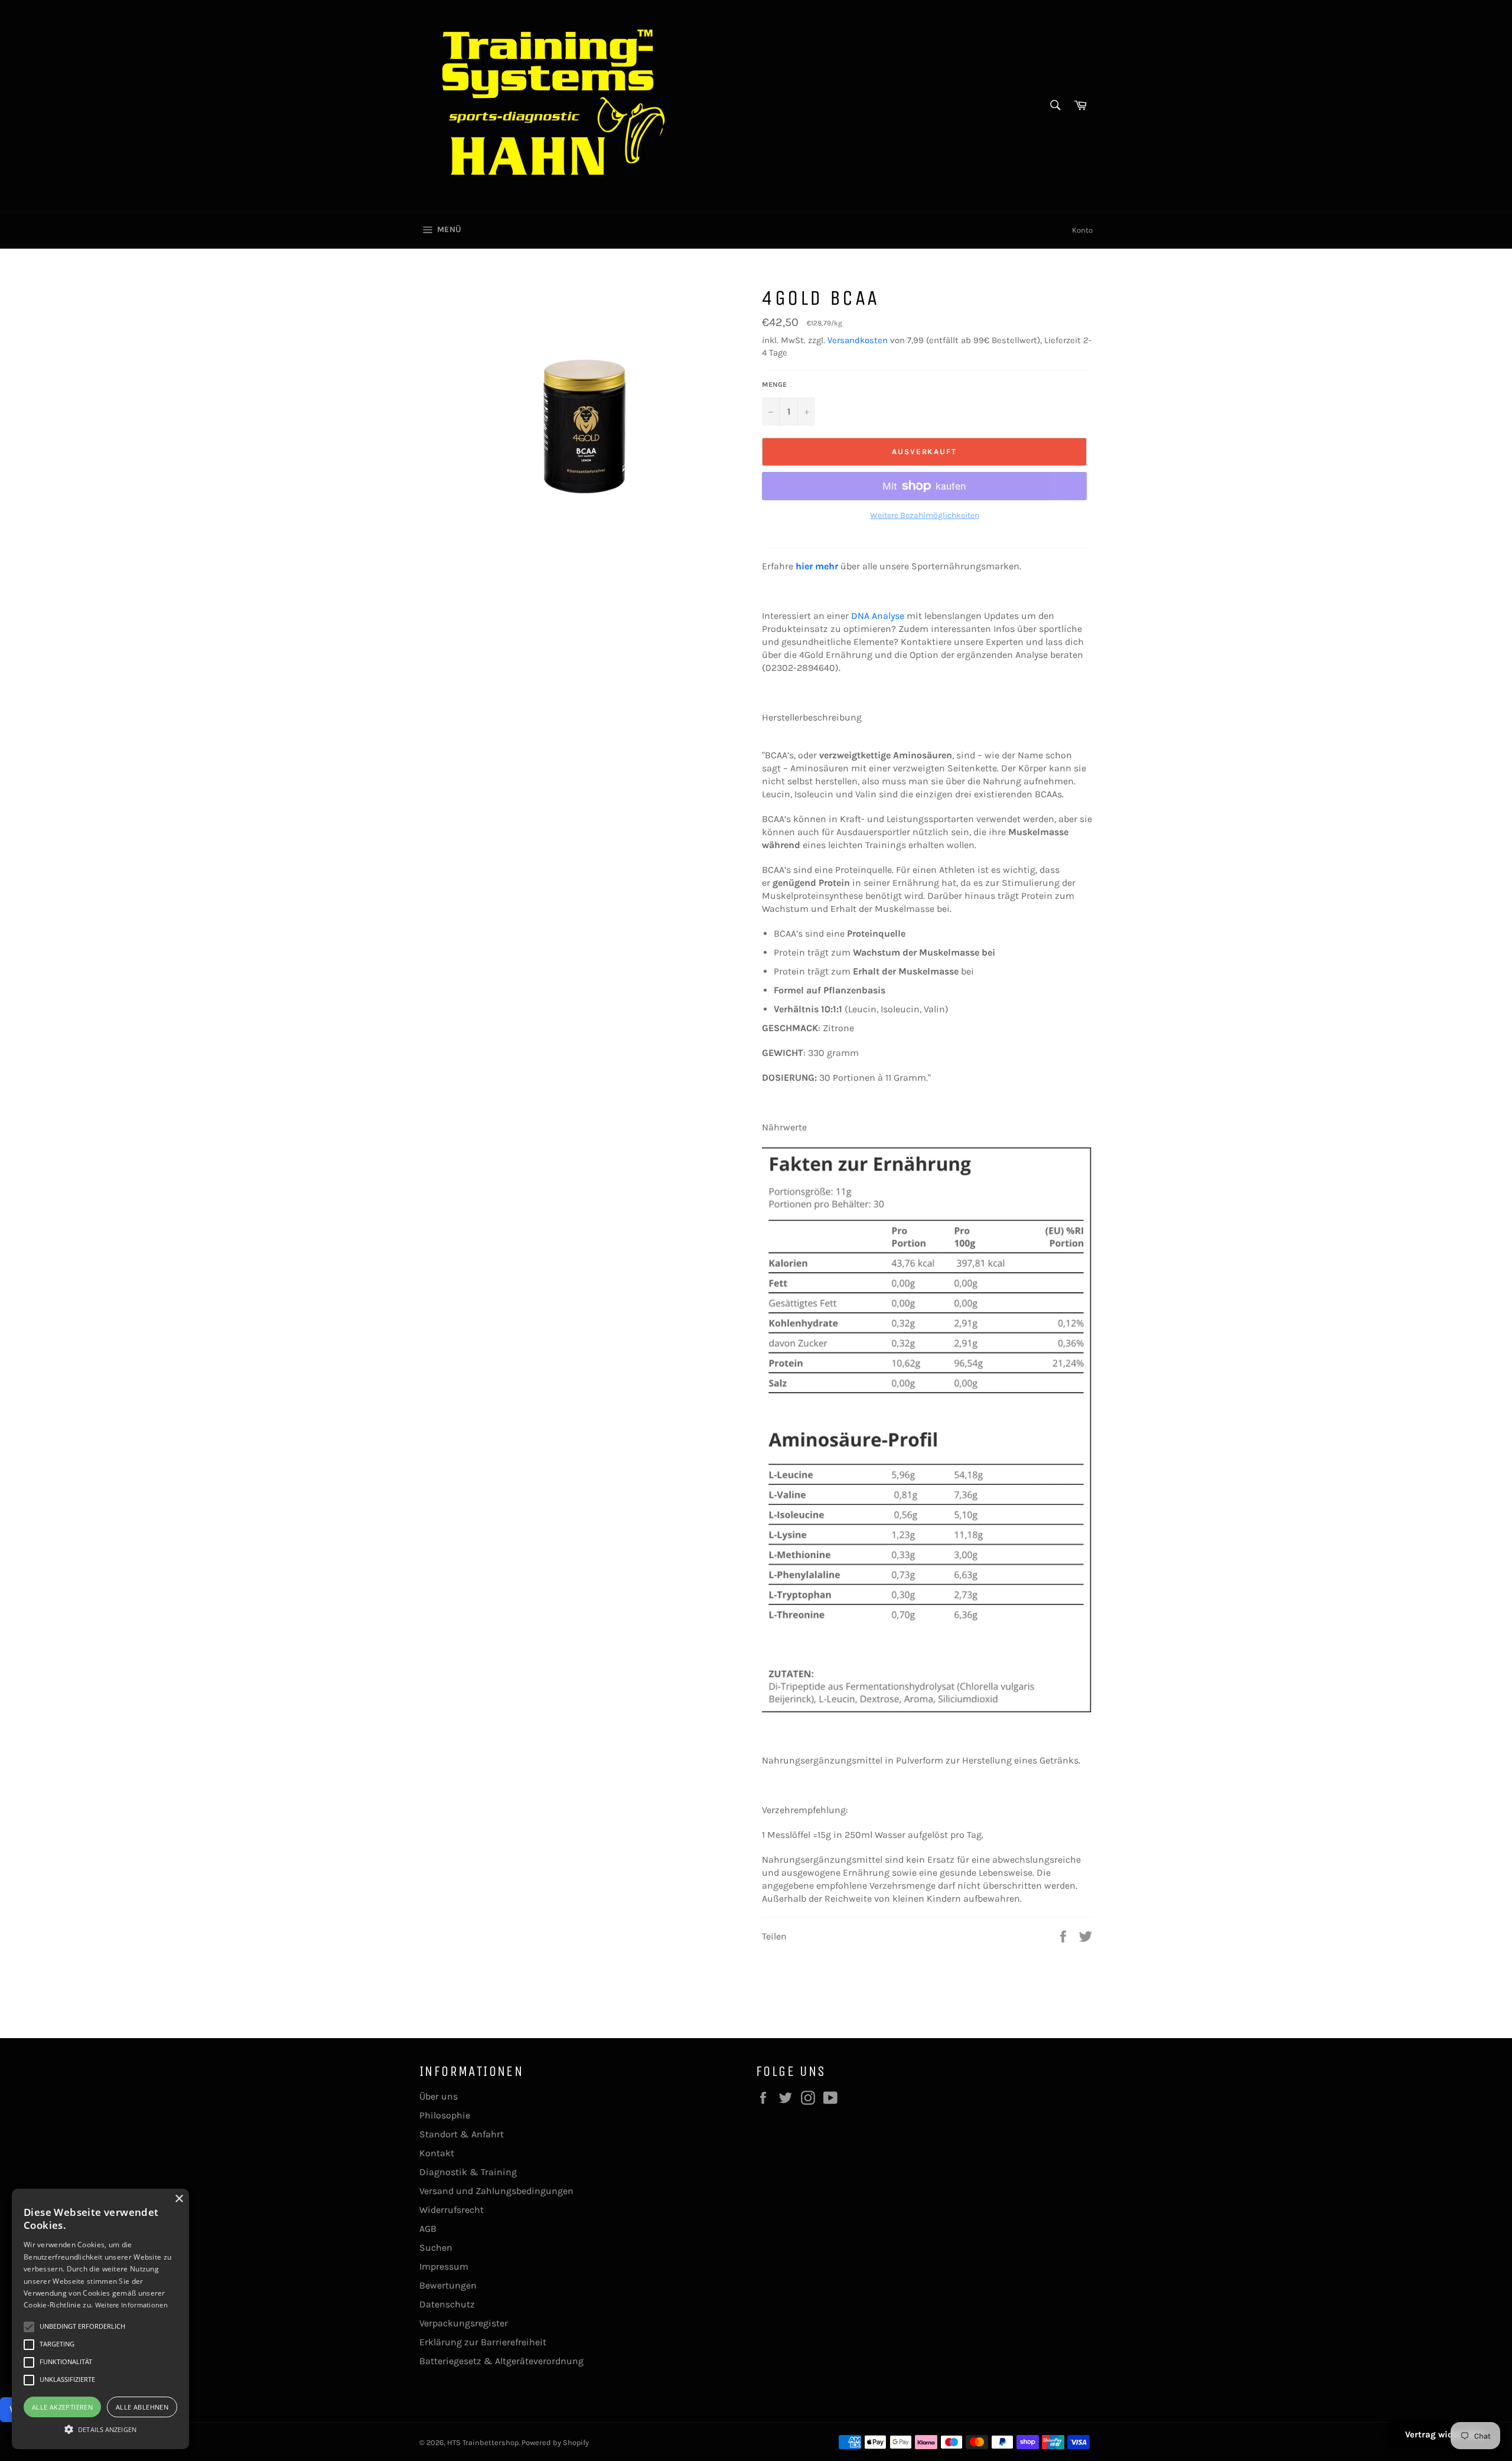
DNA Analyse (878, 616)
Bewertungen (448, 2285)
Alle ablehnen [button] (142, 2407)
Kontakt (437, 2153)
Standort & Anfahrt (462, 2134)
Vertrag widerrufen (1444, 2434)
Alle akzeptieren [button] (62, 2407)
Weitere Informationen (131, 2305)
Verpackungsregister (464, 2323)
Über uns (439, 2096)
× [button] (179, 2199)
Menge (774, 384)
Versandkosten (858, 340)
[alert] (100, 2319)
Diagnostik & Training (468, 2172)
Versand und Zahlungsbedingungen (496, 2191)
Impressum (444, 2266)
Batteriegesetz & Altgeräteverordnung (501, 2361)
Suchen (436, 2248)
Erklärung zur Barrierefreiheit (483, 2342)
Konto (1082, 230)
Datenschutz (447, 2304)
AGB (428, 2229)
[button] (100, 2429)
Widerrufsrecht (452, 2210)
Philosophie (445, 2115)
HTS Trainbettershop (483, 2442)
